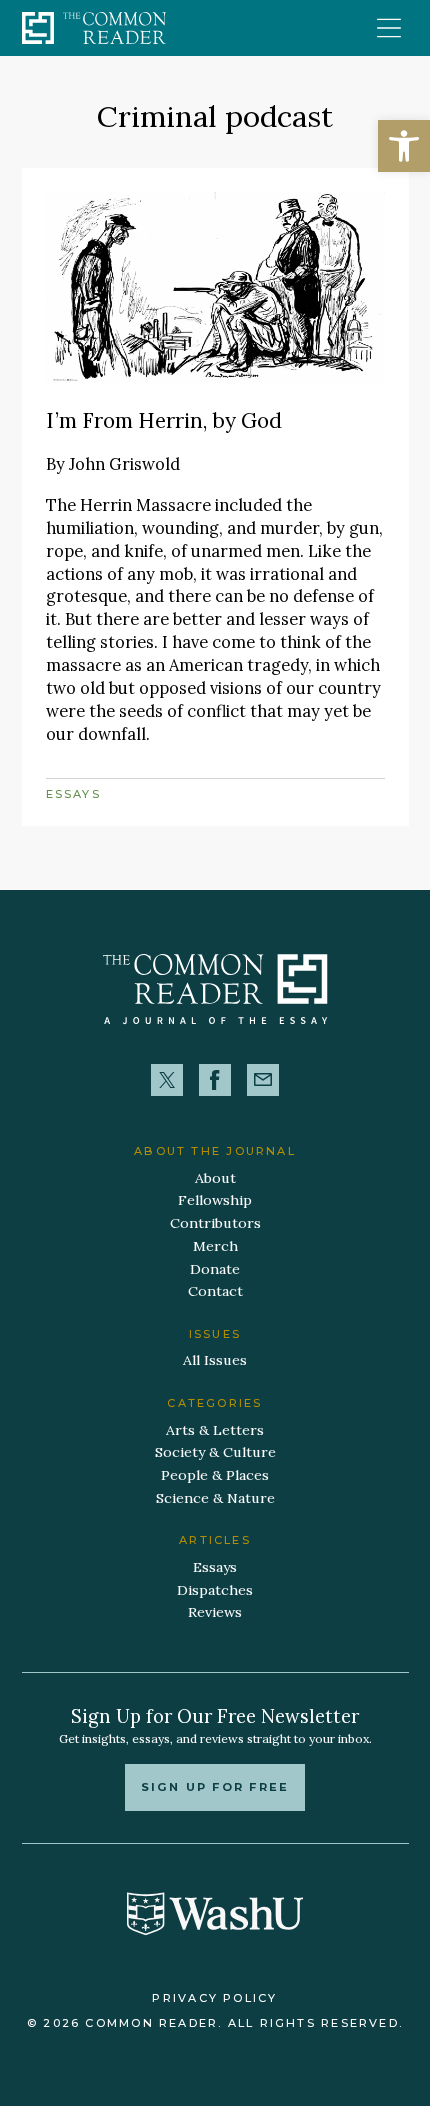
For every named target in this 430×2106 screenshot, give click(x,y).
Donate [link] (215, 1269)
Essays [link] (73, 794)
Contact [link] (215, 1291)
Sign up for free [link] (215, 1787)
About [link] (215, 1178)
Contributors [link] (215, 1223)
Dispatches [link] (215, 1590)
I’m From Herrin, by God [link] (164, 420)
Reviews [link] (215, 1612)
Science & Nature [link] (215, 1498)
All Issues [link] (215, 1360)
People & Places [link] (215, 1475)
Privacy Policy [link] (214, 1998)
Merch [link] (215, 1246)
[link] (404, 146)
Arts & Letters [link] (215, 1430)
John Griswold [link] (124, 464)
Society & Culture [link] (215, 1452)
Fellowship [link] (215, 1200)
